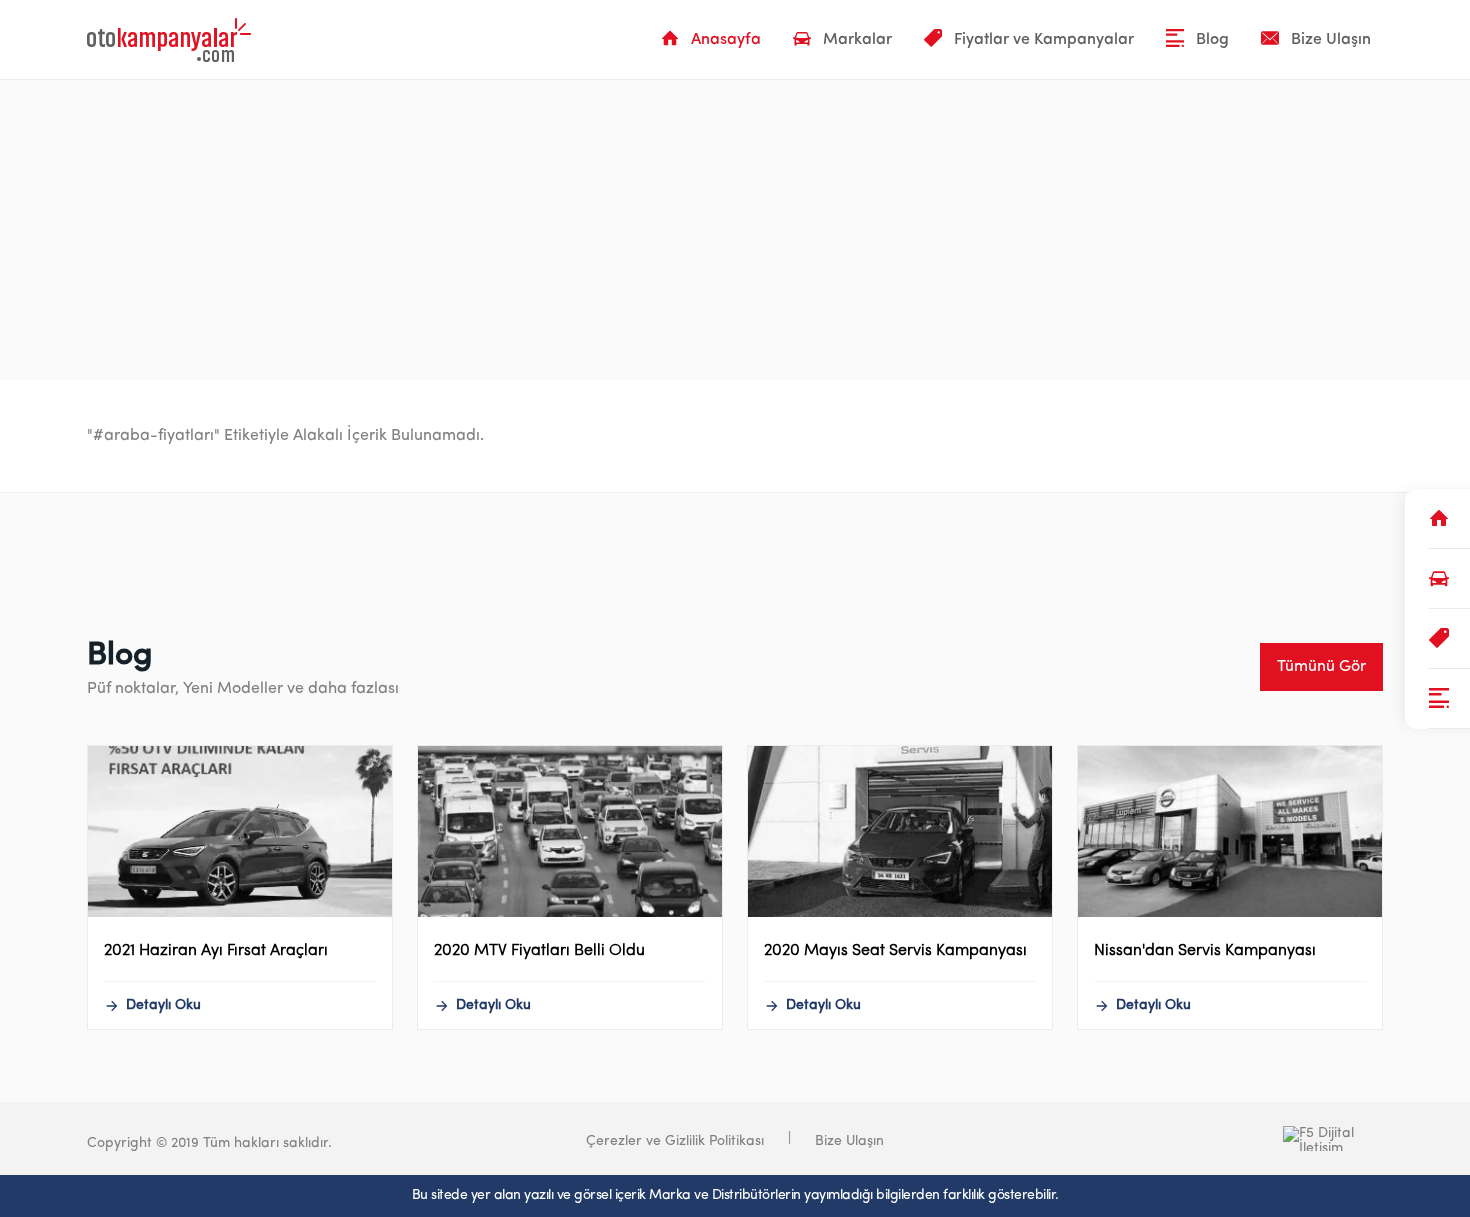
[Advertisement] (735, 230)
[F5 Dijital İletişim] (1233, 1138)
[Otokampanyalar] (169, 40)
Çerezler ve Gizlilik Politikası (675, 1141)
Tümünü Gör (1321, 667)
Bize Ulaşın (849, 1141)
